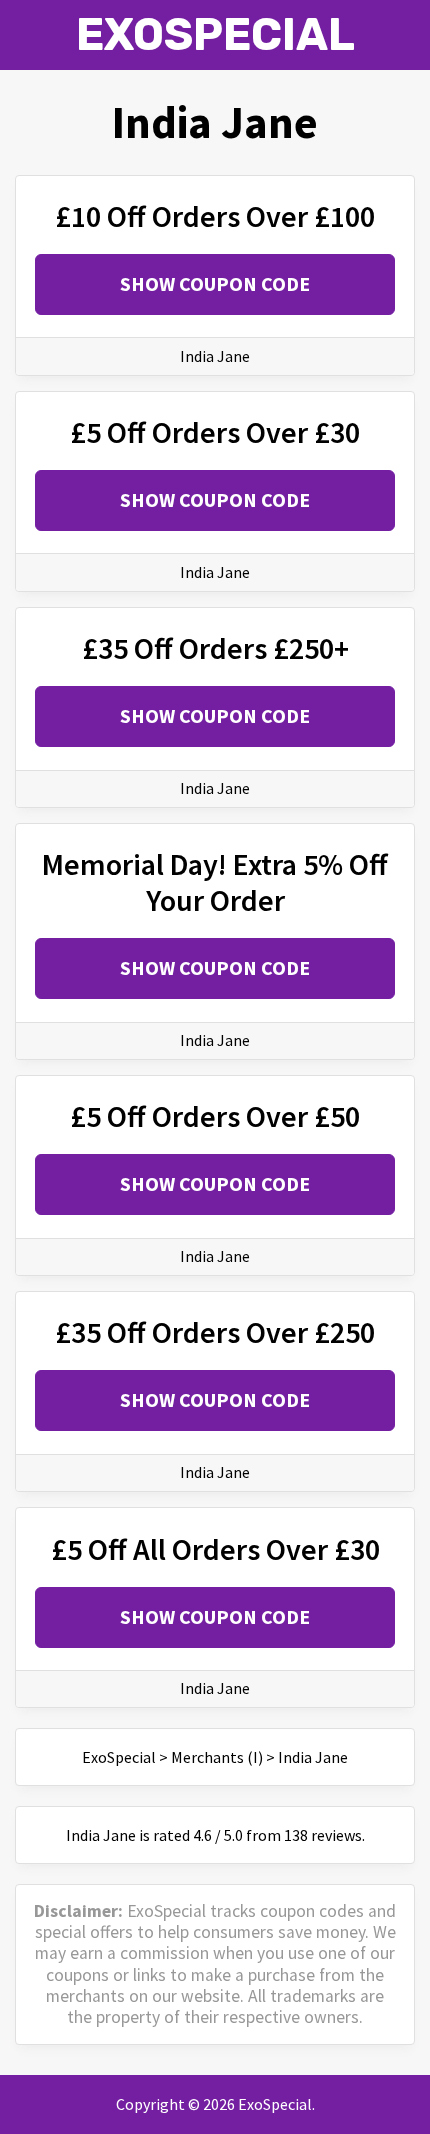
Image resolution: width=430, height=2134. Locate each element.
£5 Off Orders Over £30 (215, 432)
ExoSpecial (215, 34)
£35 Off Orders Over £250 (215, 1332)
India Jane (215, 356)
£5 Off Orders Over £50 (215, 1116)
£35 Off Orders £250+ (215, 648)
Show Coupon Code (215, 283)
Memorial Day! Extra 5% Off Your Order (215, 882)
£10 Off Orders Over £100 (215, 216)
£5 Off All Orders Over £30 (215, 1549)
